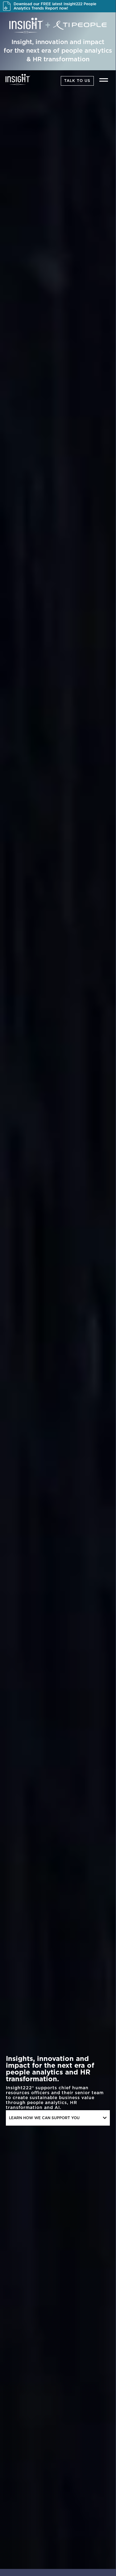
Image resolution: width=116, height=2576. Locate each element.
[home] (16, 79)
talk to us (77, 81)
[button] (104, 80)
